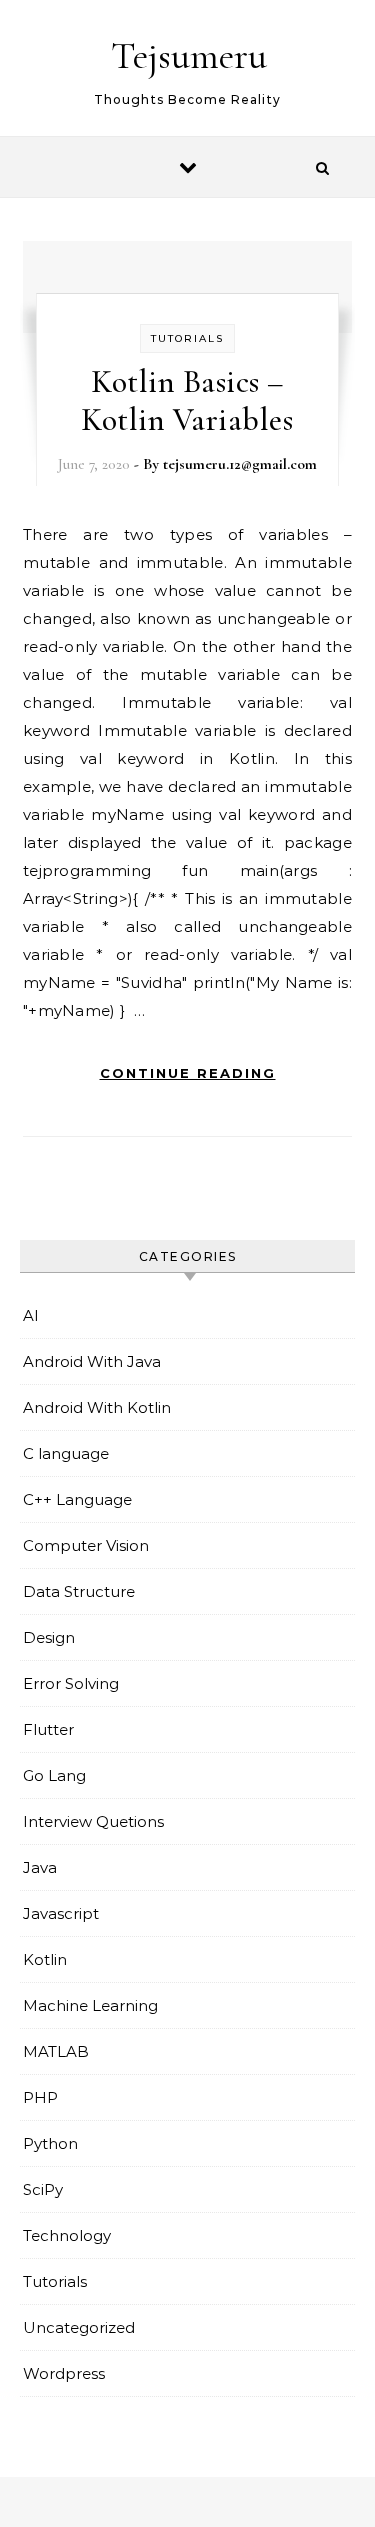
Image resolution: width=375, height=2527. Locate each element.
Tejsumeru (189, 56)
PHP (40, 2097)
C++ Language (77, 1499)
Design (49, 1637)
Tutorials (187, 338)
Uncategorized (79, 2327)
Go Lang (54, 1775)
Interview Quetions (93, 1821)
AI (31, 1315)
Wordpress (64, 2373)
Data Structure (79, 1591)
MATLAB (56, 2051)
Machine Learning (90, 2005)
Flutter (48, 1729)
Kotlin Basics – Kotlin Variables (187, 400)
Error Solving (71, 1683)
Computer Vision (86, 1545)
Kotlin (45, 1959)
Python (50, 2143)
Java (40, 1867)
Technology (67, 2235)
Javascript (61, 1913)
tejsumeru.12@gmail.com (240, 464)
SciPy (43, 2189)
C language (66, 1453)
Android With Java (92, 1361)
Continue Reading (188, 1073)
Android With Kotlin (97, 1407)
